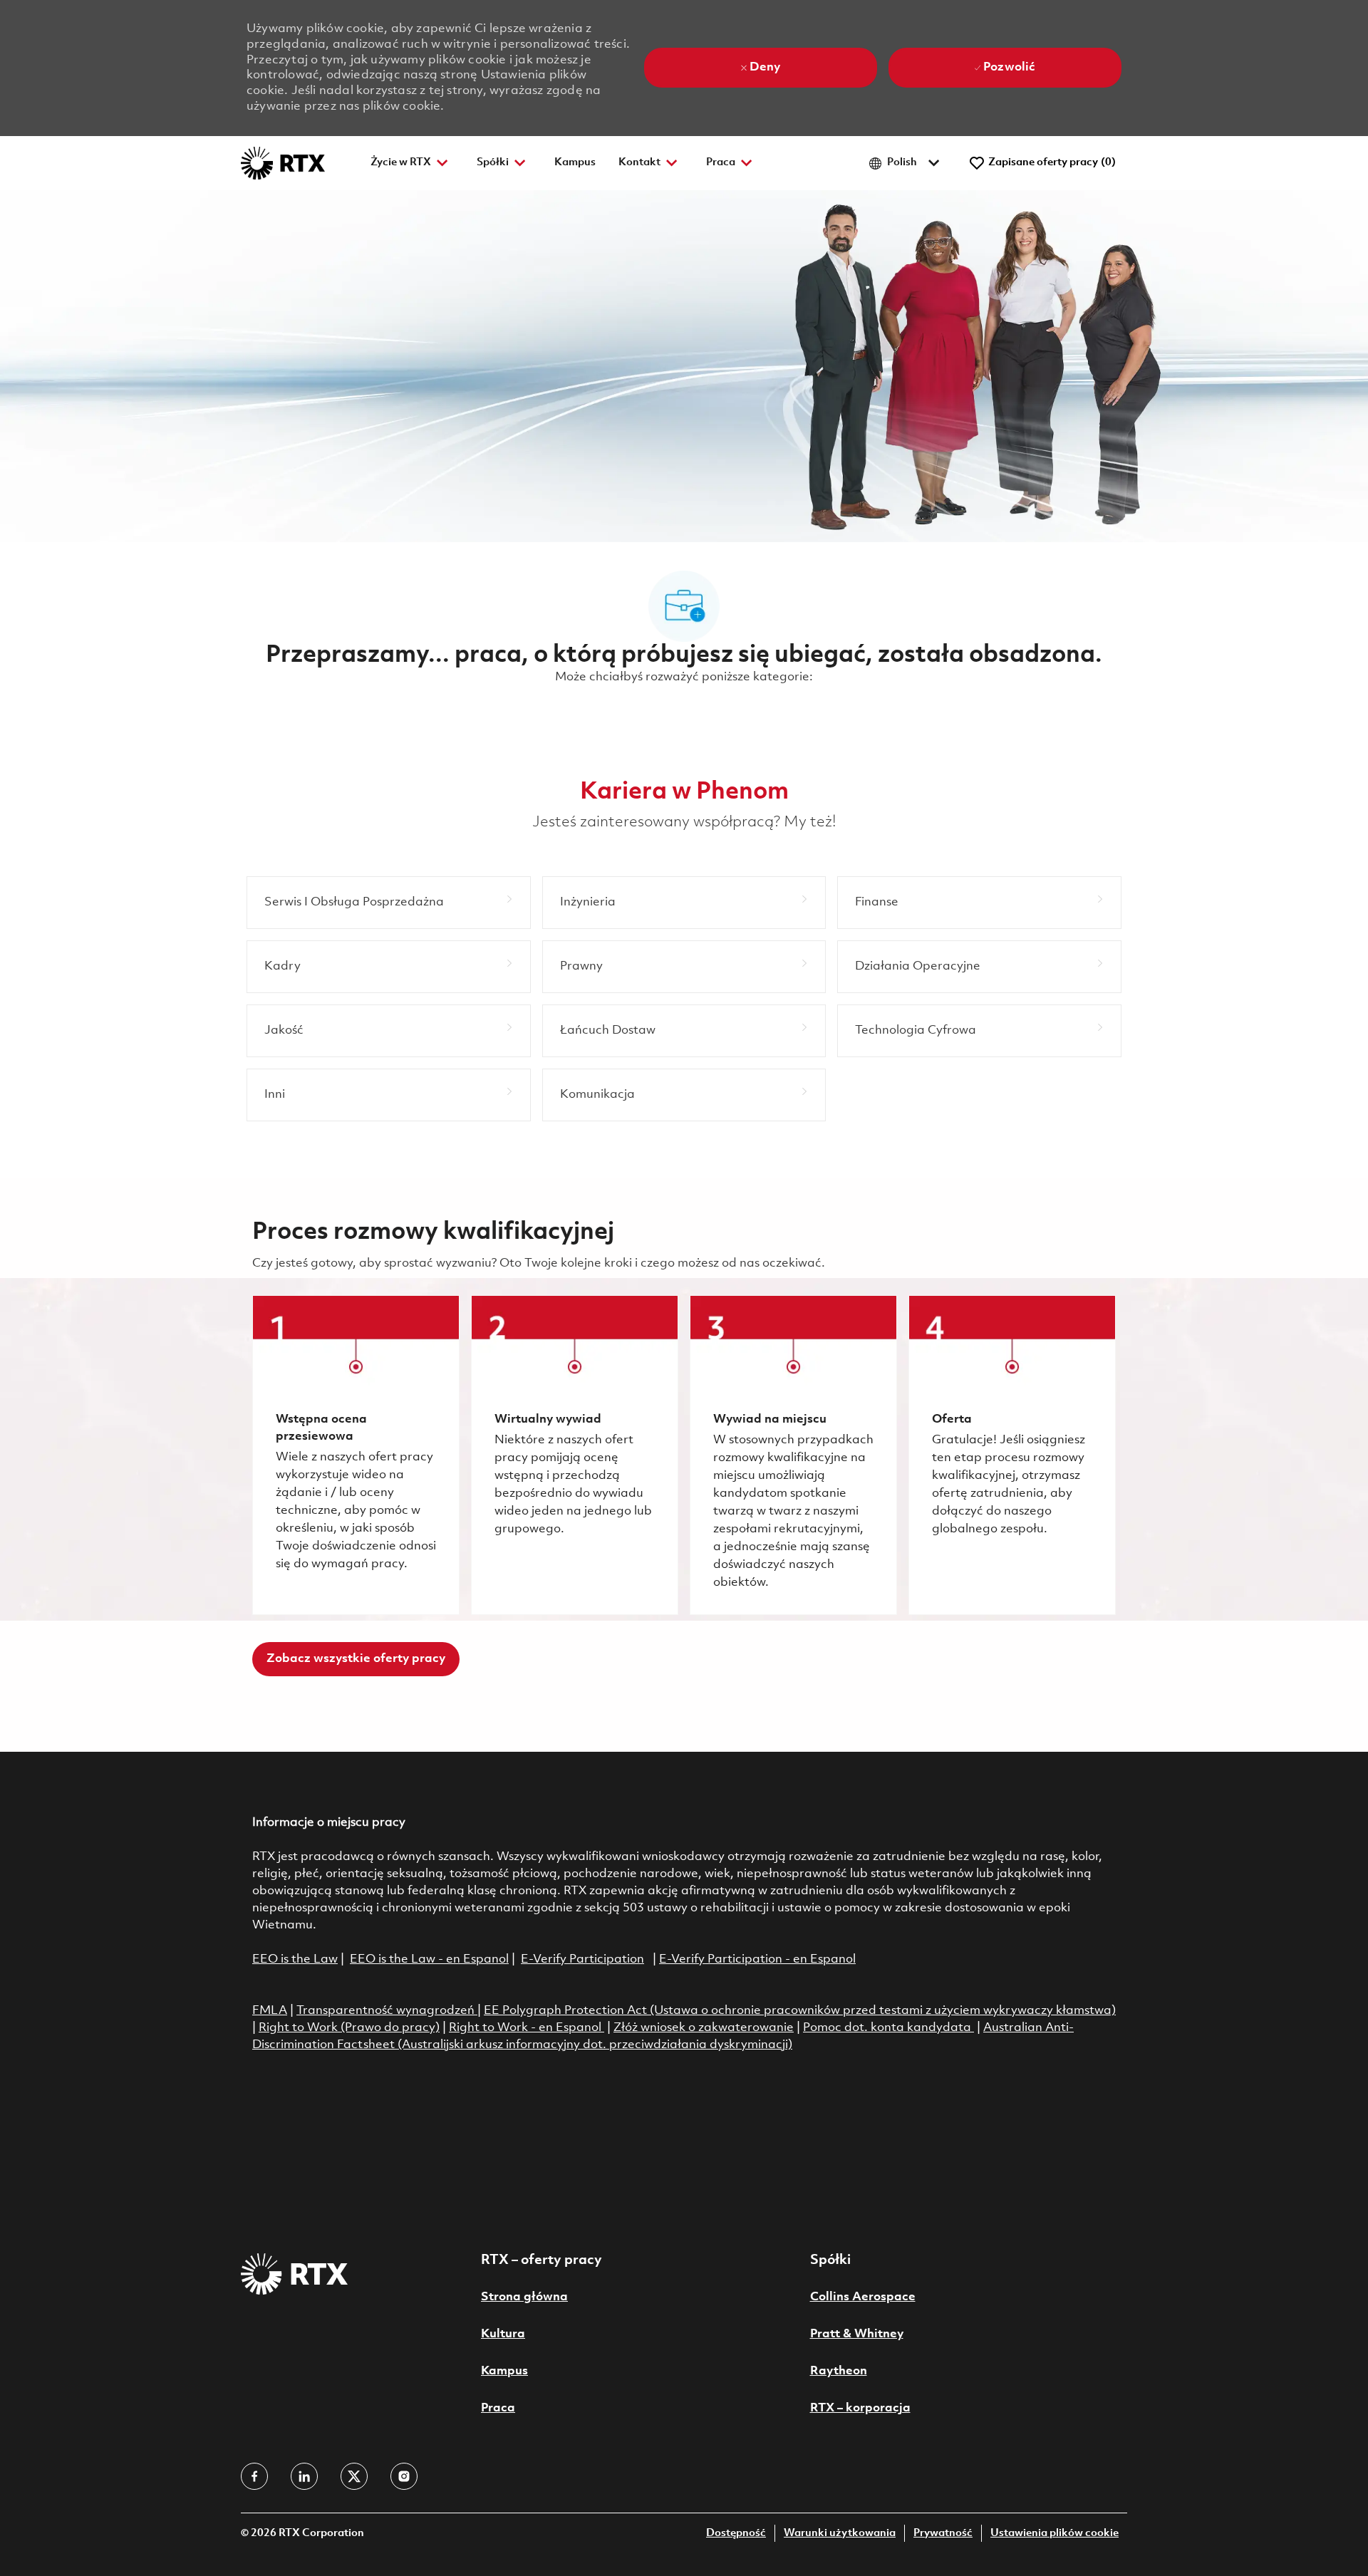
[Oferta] (1012, 1455)
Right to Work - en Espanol (525, 2028)
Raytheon (839, 2371)
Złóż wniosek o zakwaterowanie (704, 2028)
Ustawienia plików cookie (1054, 2534)
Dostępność (736, 2534)
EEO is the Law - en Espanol (429, 1959)
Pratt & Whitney (857, 2334)
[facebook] (254, 2476)
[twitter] (354, 2476)
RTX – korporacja (860, 2408)
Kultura (503, 2334)
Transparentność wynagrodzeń (385, 2011)
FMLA (270, 2011)
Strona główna (524, 2297)
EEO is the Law (295, 1959)
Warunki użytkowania (840, 2534)
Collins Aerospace (863, 2297)
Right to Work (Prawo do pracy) (349, 2028)
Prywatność (943, 2534)
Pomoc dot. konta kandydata (887, 2028)
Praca (498, 2408)
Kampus (575, 163)
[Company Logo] (283, 163)
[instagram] (404, 2476)
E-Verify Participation (582, 1959)
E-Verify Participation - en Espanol (757, 1959)
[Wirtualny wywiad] (575, 1455)
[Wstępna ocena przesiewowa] (356, 1455)
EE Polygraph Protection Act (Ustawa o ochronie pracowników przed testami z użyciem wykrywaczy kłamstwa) (800, 2011)
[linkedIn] (304, 2476)
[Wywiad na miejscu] (793, 1455)
